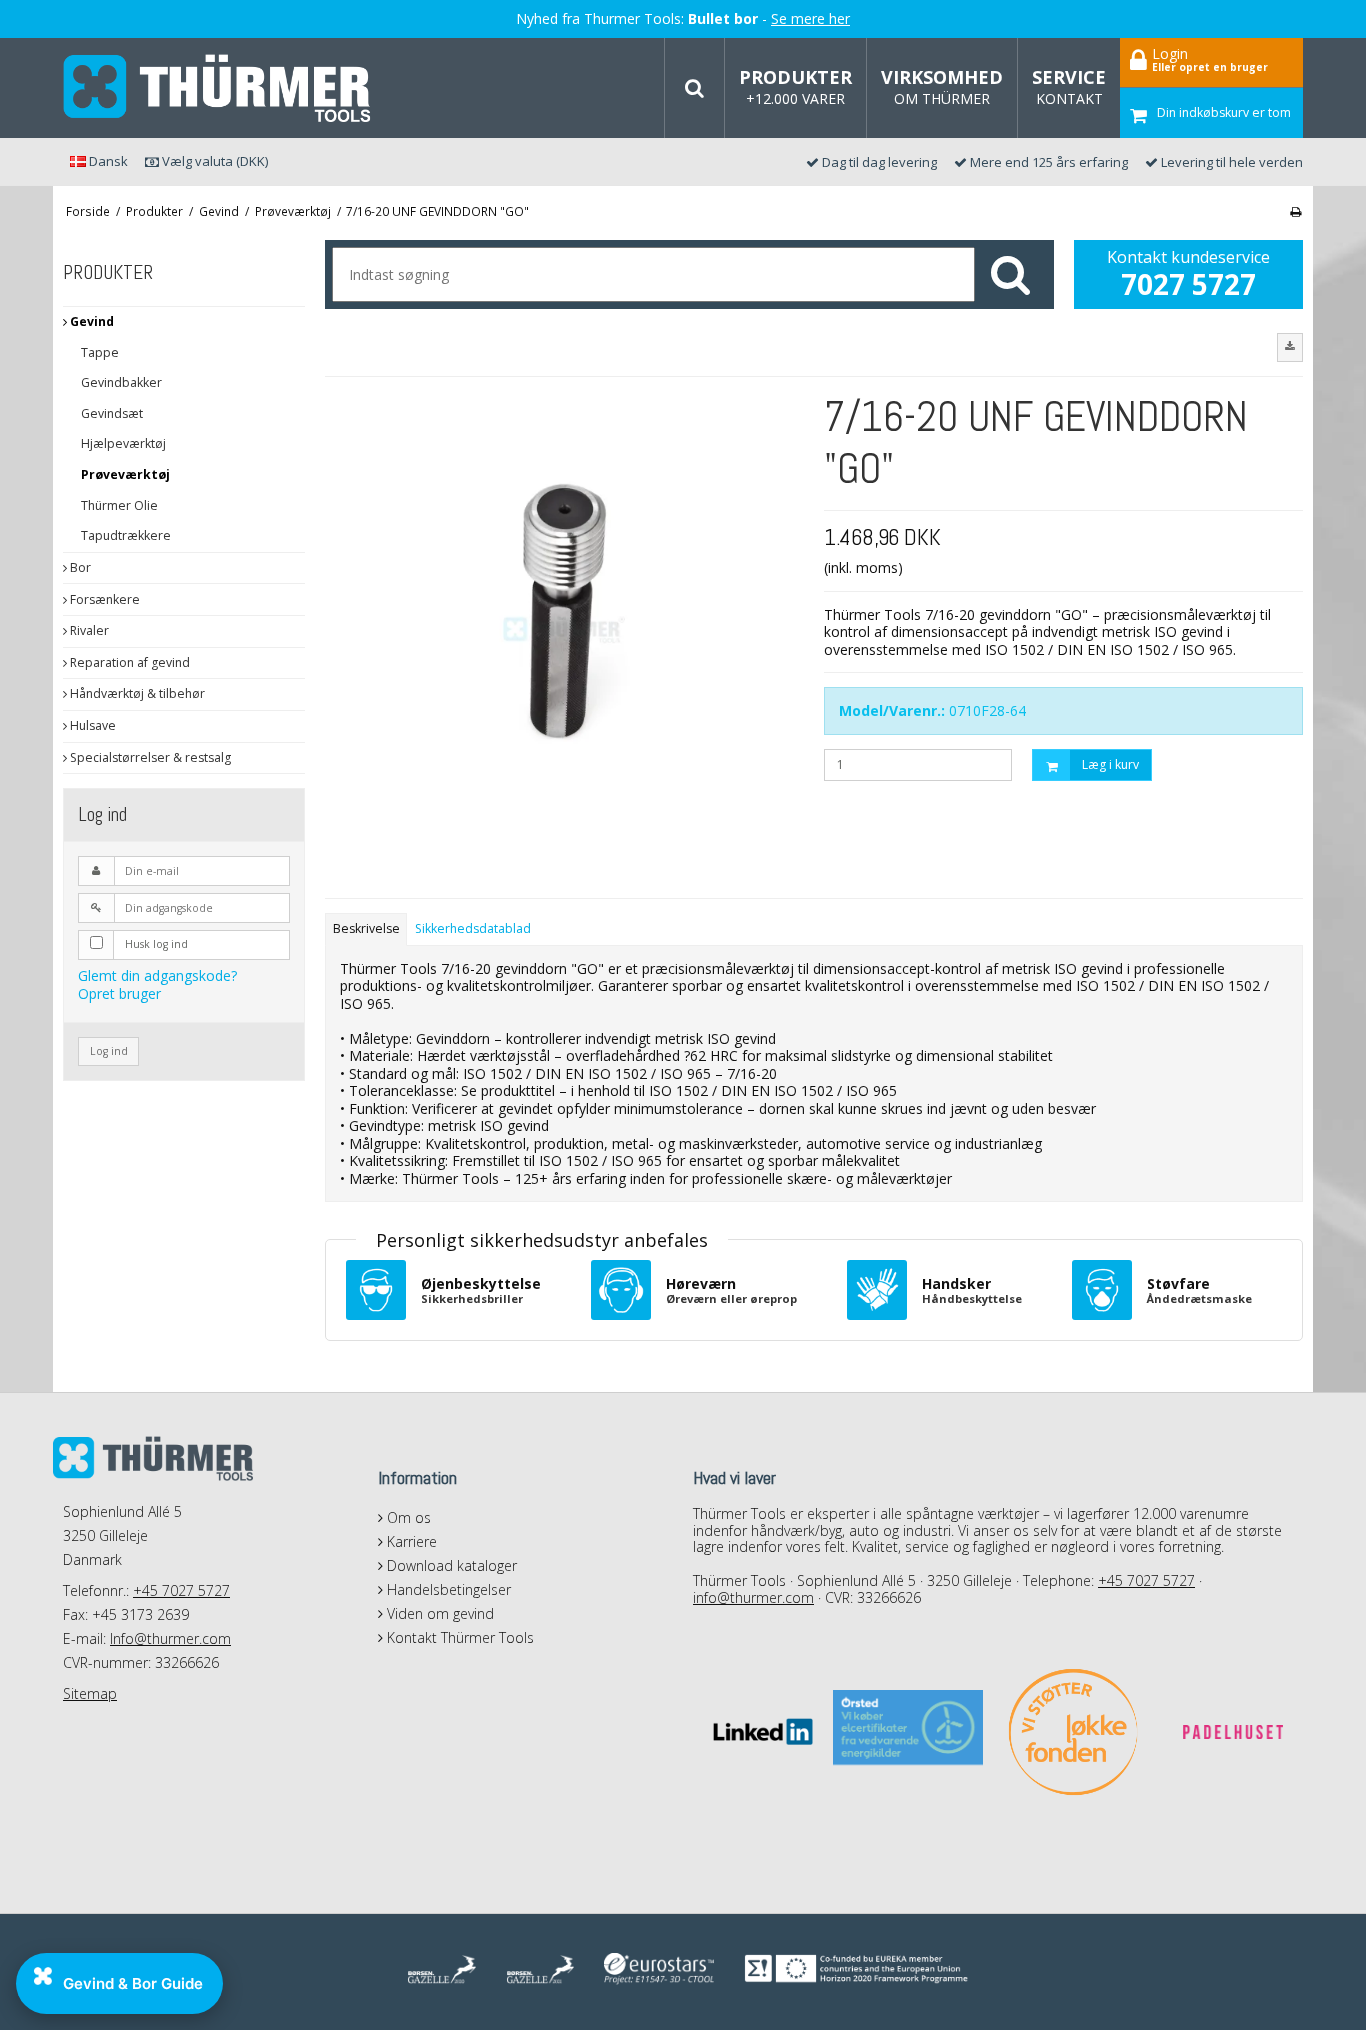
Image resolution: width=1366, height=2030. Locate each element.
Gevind (90, 321)
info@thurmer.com (753, 1597)
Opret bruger (119, 993)
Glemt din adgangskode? (157, 975)
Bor (79, 567)
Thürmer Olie (119, 505)
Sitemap (90, 1693)
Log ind (109, 1051)
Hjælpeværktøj (123, 443)
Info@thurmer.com (170, 1638)
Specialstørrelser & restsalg (149, 757)
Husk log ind (156, 944)
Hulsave (91, 725)
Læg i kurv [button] (1110, 764)
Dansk (107, 161)
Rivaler (88, 630)
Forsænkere (103, 599)
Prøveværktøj (125, 474)
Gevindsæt (112, 413)
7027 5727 (1188, 284)
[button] (1290, 347)
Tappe (100, 352)
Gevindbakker (121, 382)
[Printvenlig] (1295, 211)
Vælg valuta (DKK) (213, 161)
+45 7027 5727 (181, 1590)
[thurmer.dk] (218, 88)
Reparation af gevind (128, 662)
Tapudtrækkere (126, 535)
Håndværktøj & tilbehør (136, 693)
